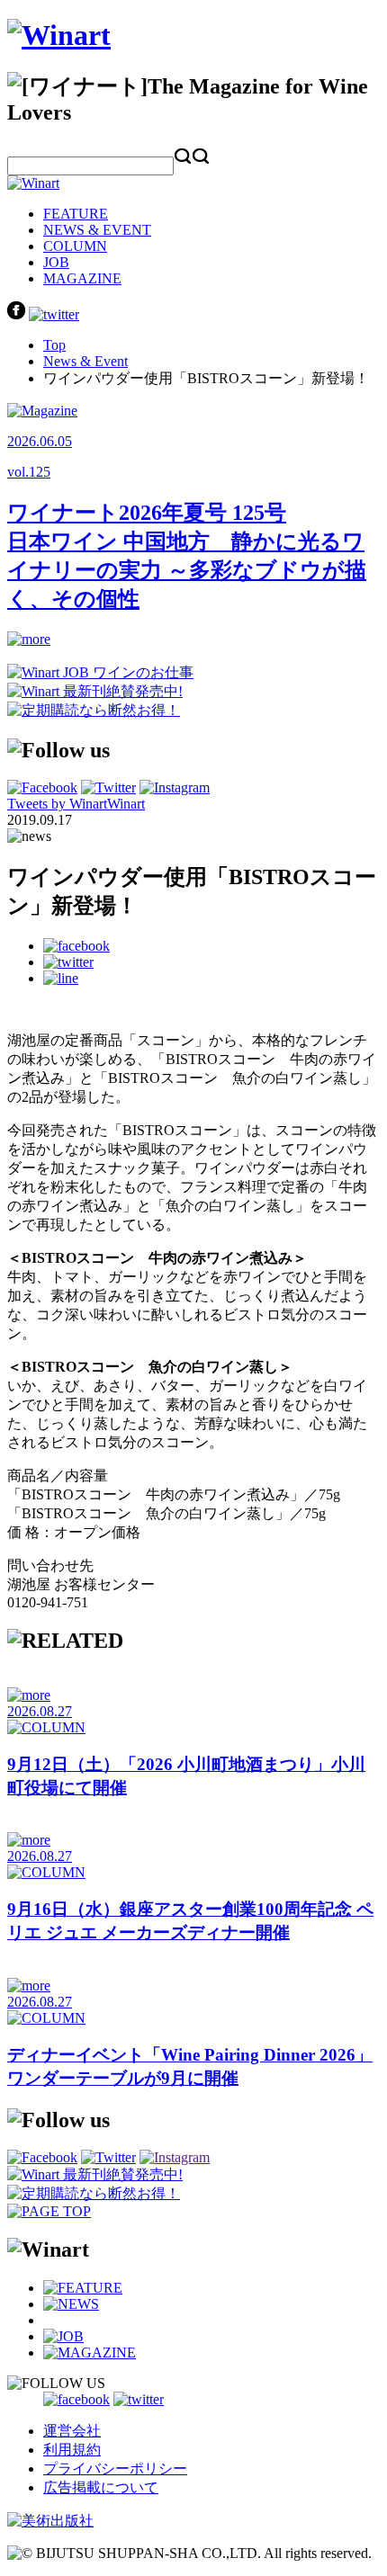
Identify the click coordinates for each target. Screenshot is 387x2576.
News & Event (85, 361)
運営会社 (72, 2431)
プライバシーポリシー (115, 2469)
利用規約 (72, 2450)
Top (54, 345)
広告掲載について (101, 2487)
